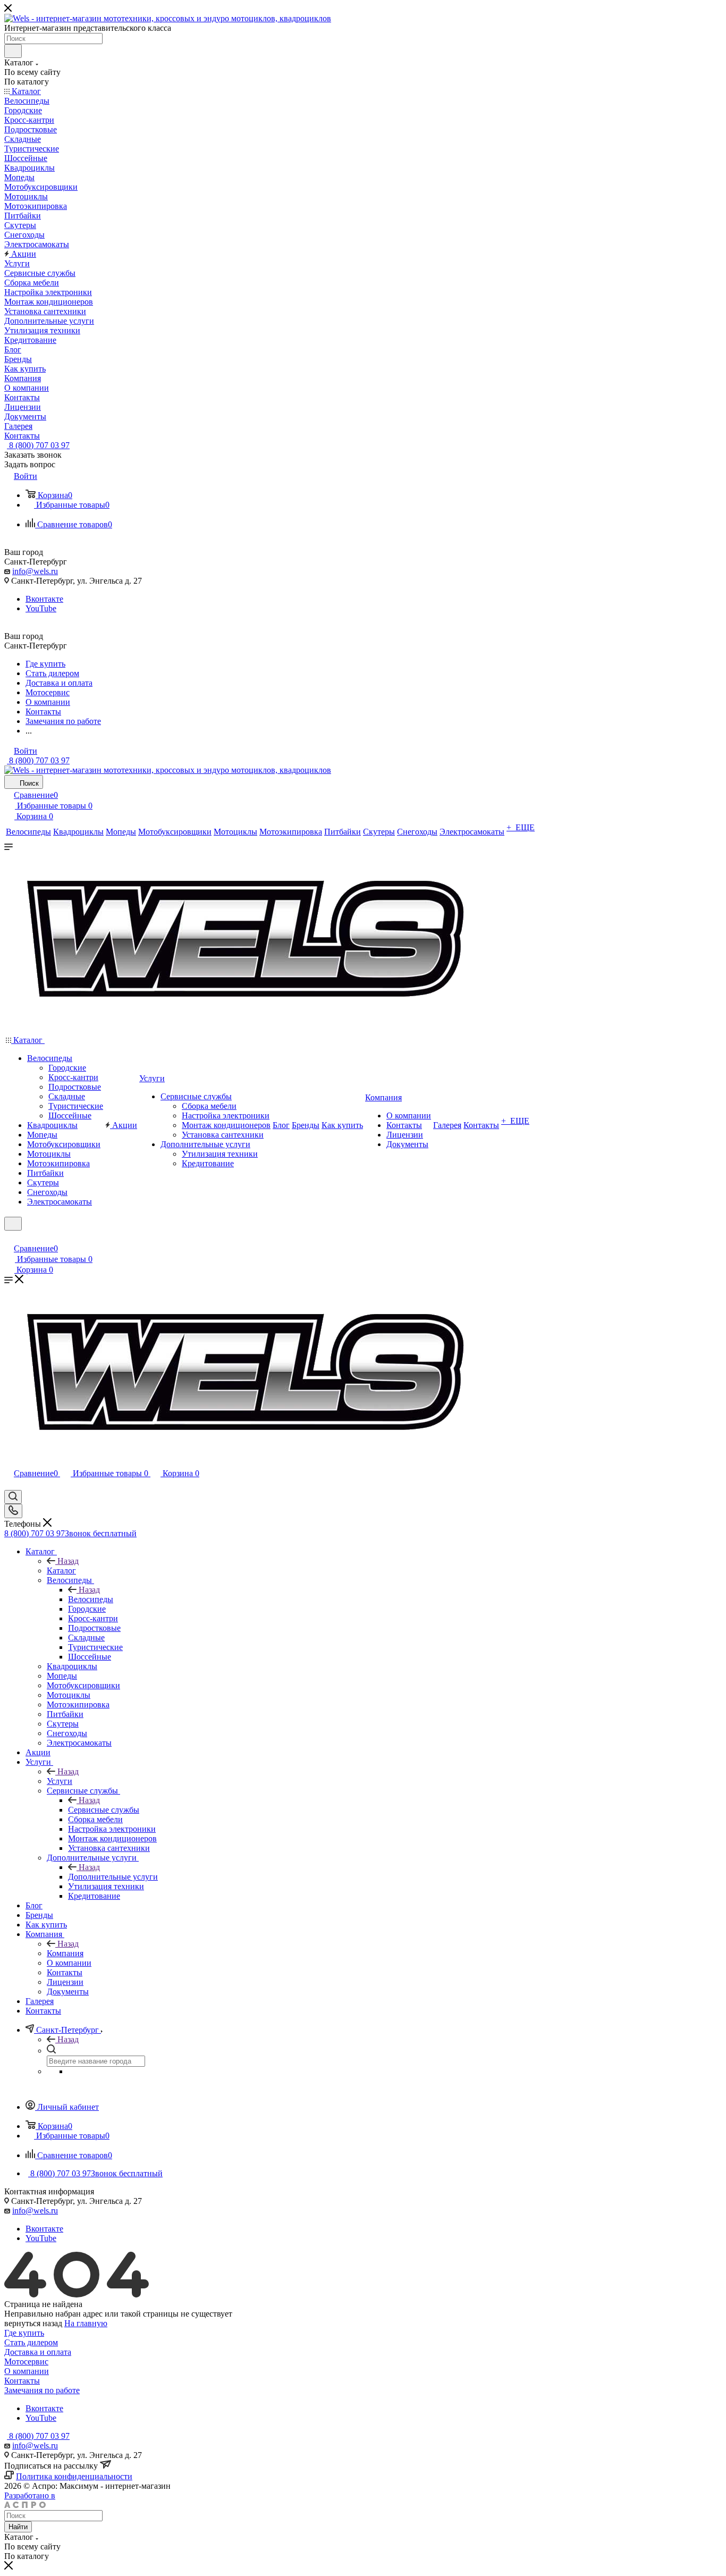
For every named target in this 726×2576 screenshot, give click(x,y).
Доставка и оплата (38, 2352)
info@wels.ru (35, 571)
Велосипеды (91, 1599)
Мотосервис (26, 2362)
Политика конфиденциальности (74, 2476)
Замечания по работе (42, 2390)
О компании (27, 2371)
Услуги (60, 1781)
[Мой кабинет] (9, 1237)
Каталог (61, 1571)
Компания (65, 1953)
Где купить (24, 2333)
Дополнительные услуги (113, 1877)
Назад (68, 1561)
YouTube (41, 608)
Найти (18, 2527)
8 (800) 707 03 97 (38, 445)
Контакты (22, 2381)
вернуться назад (33, 2323)
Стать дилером (31, 2342)
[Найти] (13, 51)
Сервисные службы (104, 1810)
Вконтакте (44, 599)
